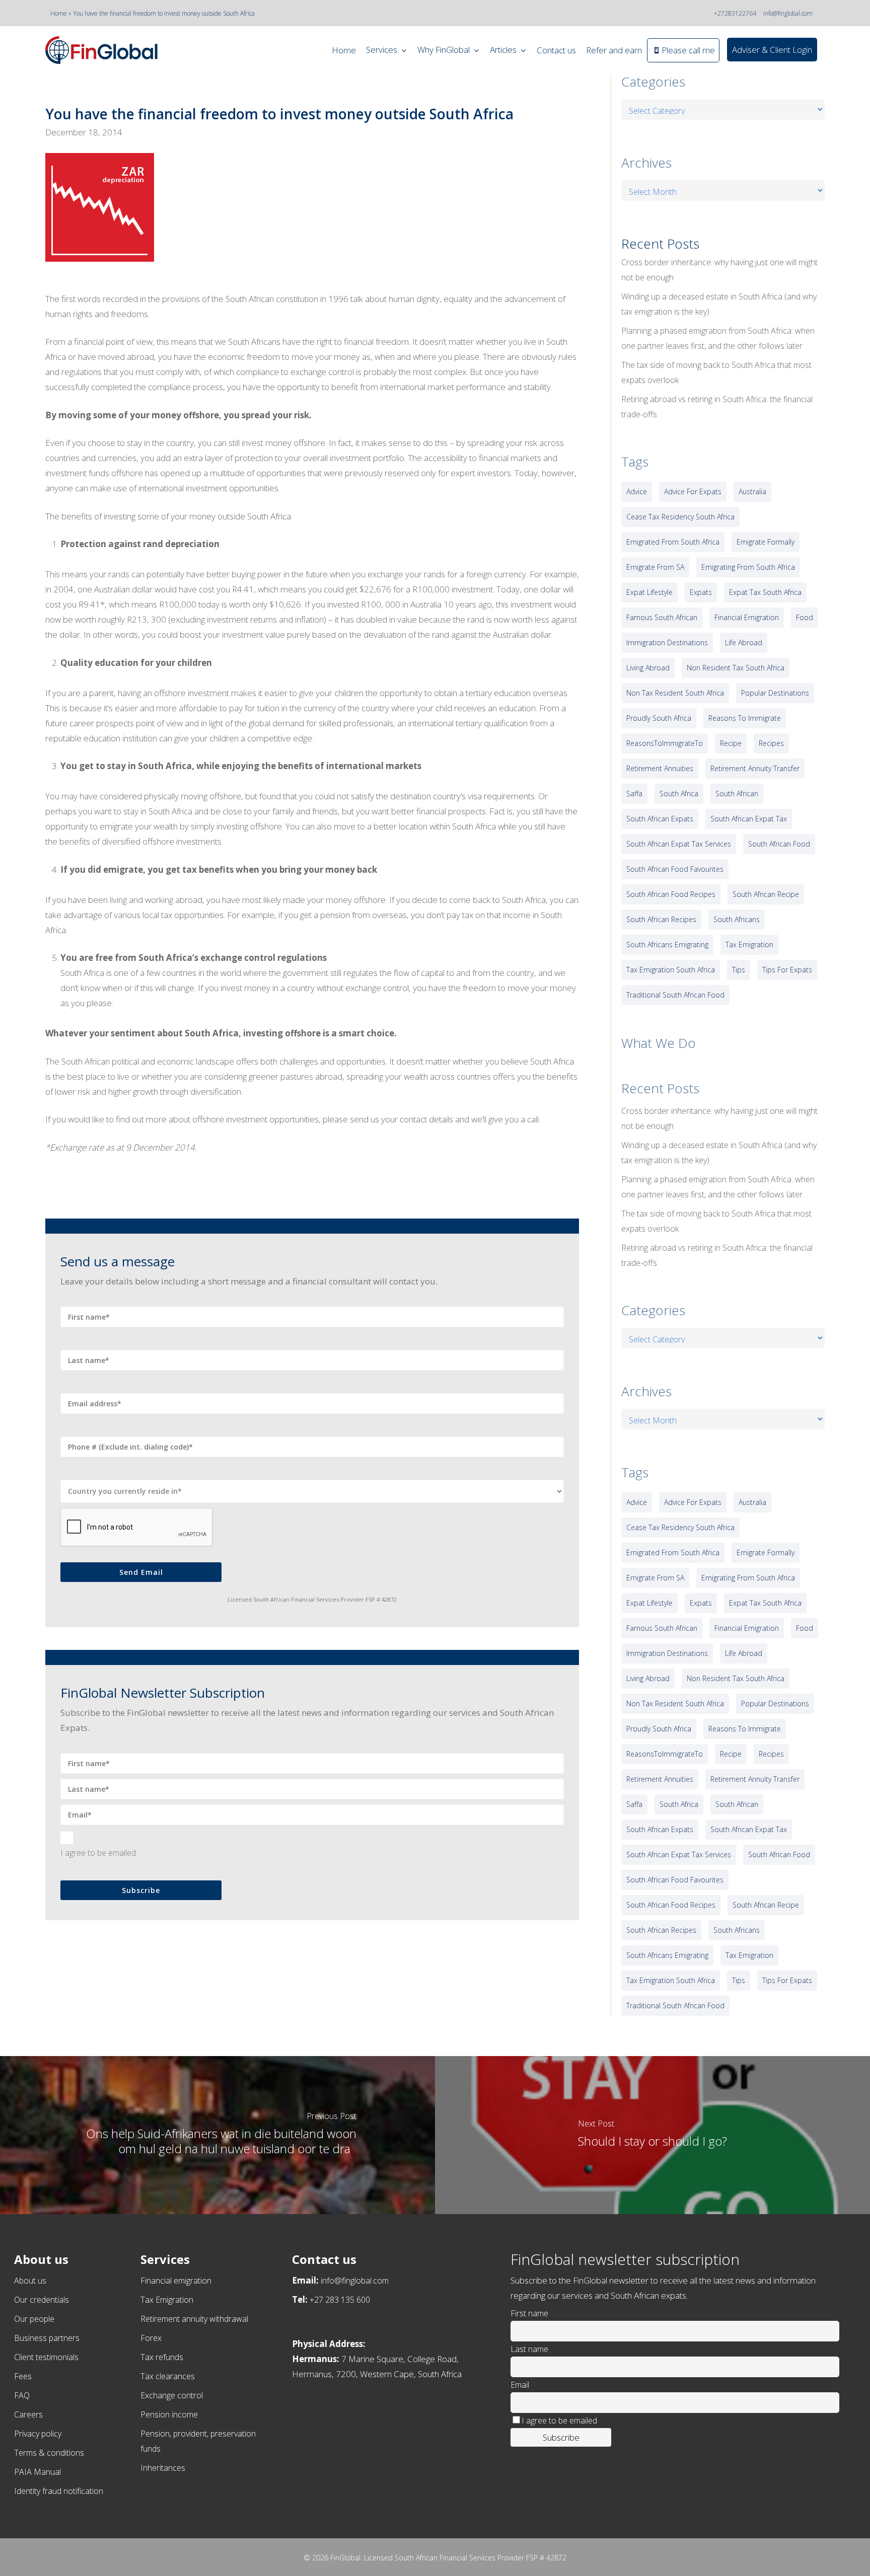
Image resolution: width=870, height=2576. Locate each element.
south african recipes (661, 919)
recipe (731, 743)
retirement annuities (660, 768)
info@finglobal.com (788, 13)
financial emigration (747, 617)
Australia (752, 491)
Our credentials (42, 2300)
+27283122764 (735, 13)
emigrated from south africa (673, 542)
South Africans (737, 919)
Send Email (141, 1572)
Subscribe (141, 1890)
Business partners (47, 2338)
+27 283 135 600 (340, 2300)
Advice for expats (693, 491)
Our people (34, 2319)
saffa (634, 793)
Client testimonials (46, 2357)
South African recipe (766, 894)
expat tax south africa (765, 592)
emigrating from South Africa (748, 567)
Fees (23, 2376)
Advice (637, 491)
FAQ (22, 2395)
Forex (151, 2338)
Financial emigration (176, 2281)
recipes (771, 743)
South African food (779, 844)
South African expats (660, 819)
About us (30, 2281)
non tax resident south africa (675, 693)
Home (59, 13)
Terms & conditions (49, 2453)
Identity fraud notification (59, 2491)
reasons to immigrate (745, 718)
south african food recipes (671, 894)
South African (737, 793)
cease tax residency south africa (680, 517)
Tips (739, 970)
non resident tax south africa (736, 668)
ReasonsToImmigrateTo (665, 743)
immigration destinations (667, 642)
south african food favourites (675, 869)
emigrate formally (766, 542)
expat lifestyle (649, 592)
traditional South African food (675, 995)
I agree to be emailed (98, 1853)
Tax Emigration (167, 2300)
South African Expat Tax (749, 819)
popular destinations (775, 693)
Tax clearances (168, 2376)
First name (529, 2313)
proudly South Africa (659, 718)
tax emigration (749, 944)
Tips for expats (787, 970)
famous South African (662, 617)
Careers (28, 2414)
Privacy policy (38, 2434)
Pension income (169, 2414)
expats (701, 592)
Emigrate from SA (655, 567)
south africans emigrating (667, 944)
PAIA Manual (38, 2472)
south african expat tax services (679, 844)
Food (805, 617)
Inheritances (163, 2468)
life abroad (744, 642)
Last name (529, 2349)
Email (520, 2385)
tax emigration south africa (671, 970)
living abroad (648, 668)
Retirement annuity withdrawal (194, 2319)
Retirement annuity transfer (755, 768)
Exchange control (172, 2395)
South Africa (679, 793)
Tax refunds (162, 2357)
